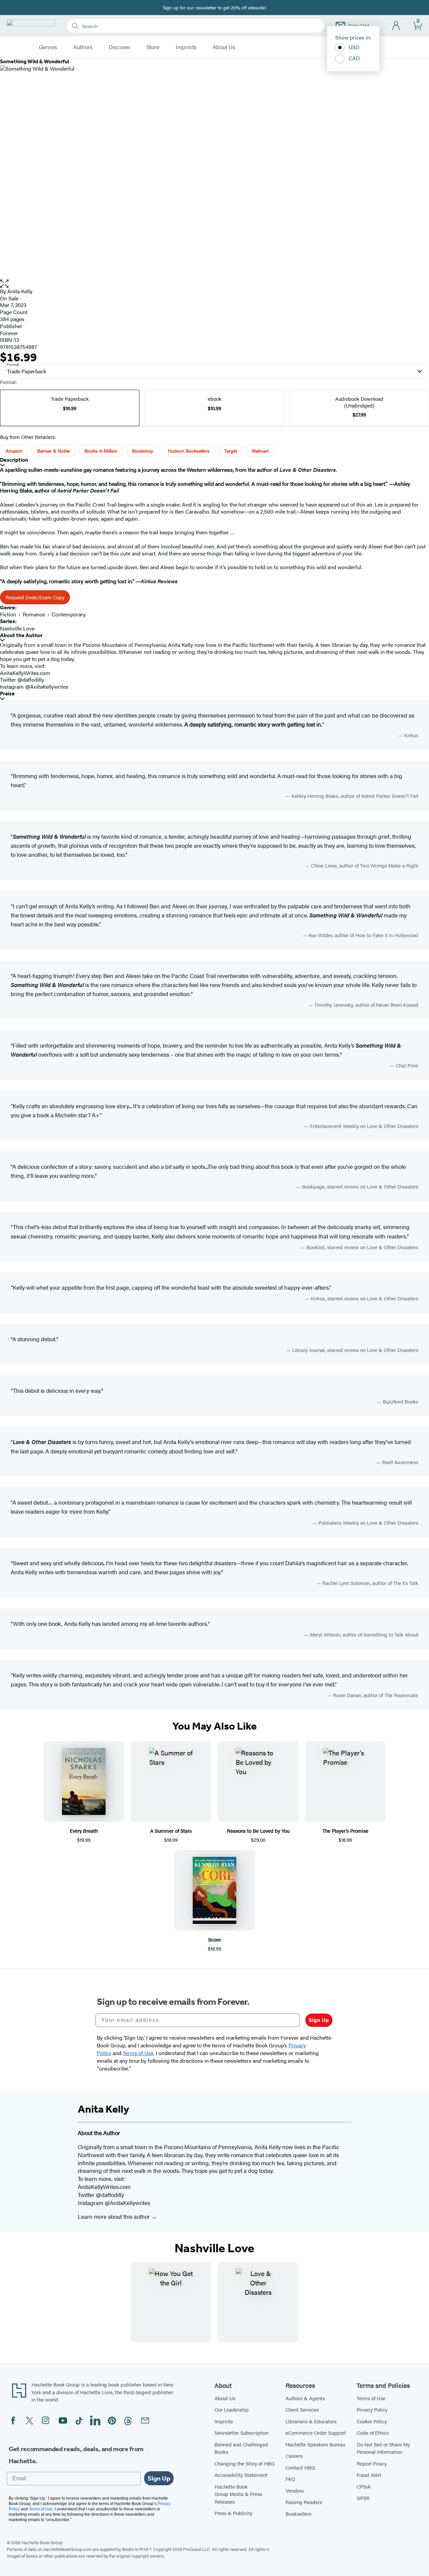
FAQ (290, 2479)
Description (14, 460)
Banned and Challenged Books (241, 2448)
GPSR (363, 2498)
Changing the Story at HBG (245, 2463)
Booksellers (298, 2514)
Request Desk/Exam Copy (35, 597)
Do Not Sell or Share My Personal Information (383, 2448)
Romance (34, 614)
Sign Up (319, 2020)
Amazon (14, 451)
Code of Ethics (373, 2433)
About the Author (21, 635)
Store (153, 47)
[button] (214, 284)
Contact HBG (300, 2467)
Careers (294, 2456)
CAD (354, 58)
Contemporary (69, 614)
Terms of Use (371, 2398)
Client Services (302, 2409)
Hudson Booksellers (189, 451)
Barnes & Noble (53, 451)
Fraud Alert (369, 2475)
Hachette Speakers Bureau (315, 2444)
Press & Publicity (233, 2513)
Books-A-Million (101, 451)
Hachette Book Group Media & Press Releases (238, 2494)
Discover (119, 47)
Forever (9, 333)
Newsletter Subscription (241, 2433)
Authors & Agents (305, 2398)
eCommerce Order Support (316, 2433)
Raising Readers (304, 2502)
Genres (48, 47)
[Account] (396, 26)
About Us (224, 47)
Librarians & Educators (311, 2421)
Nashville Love (17, 628)
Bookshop (143, 451)
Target (231, 451)
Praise (7, 694)
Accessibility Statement (241, 2475)
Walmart (260, 451)
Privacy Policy (372, 2409)
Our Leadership (232, 2409)
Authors (83, 47)
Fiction (8, 614)
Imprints (186, 47)
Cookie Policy (372, 2421)
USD (354, 47)
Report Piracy (372, 2463)
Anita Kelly (20, 291)
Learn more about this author (114, 2216)
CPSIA (364, 2486)
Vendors (295, 2490)
